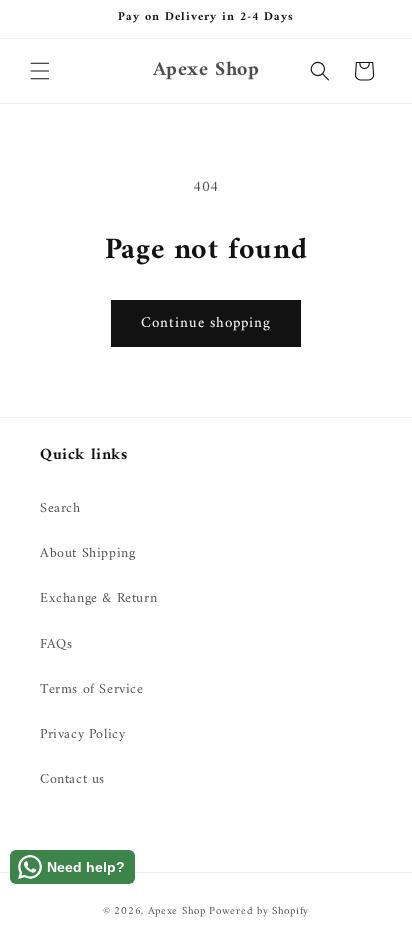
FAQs (56, 644)
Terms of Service (92, 689)
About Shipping (87, 553)
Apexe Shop (177, 911)
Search (60, 508)
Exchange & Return (98, 598)
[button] (40, 71)
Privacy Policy (82, 734)
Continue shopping (206, 323)
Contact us (72, 779)
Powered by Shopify (259, 911)
